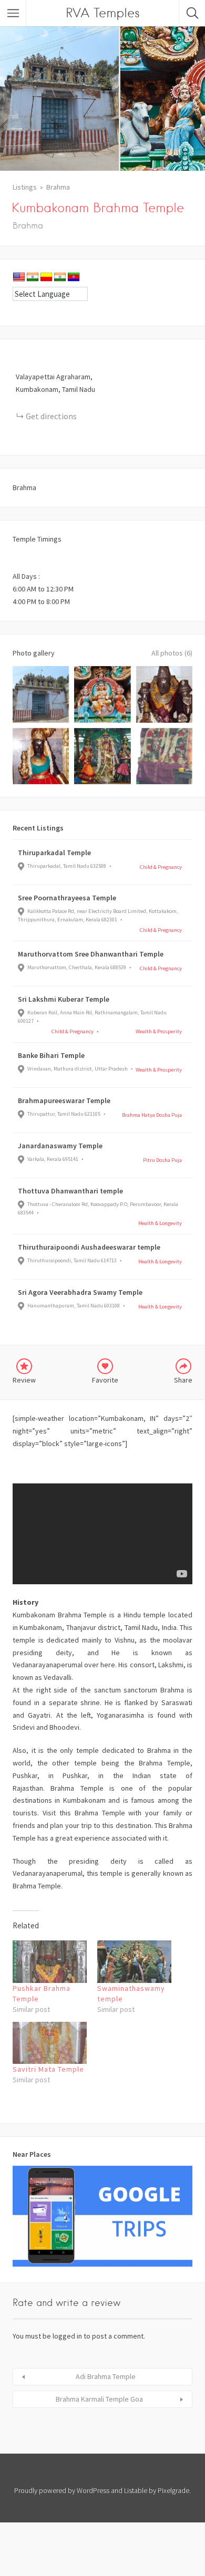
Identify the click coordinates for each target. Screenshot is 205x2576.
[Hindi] (33, 277)
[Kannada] (46, 277)
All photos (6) (172, 653)
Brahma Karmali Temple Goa (99, 2399)
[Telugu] (74, 277)
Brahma (58, 187)
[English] (19, 277)
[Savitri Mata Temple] (50, 2043)
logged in (67, 2336)
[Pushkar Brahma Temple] (50, 1962)
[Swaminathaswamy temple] (134, 1962)
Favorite (105, 1380)
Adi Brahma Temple (106, 2376)
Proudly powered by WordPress (62, 2490)
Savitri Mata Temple (48, 2069)
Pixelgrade (173, 2490)
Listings (25, 187)
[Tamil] (60, 277)
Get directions (51, 416)
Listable (136, 2490)
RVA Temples (103, 13)
